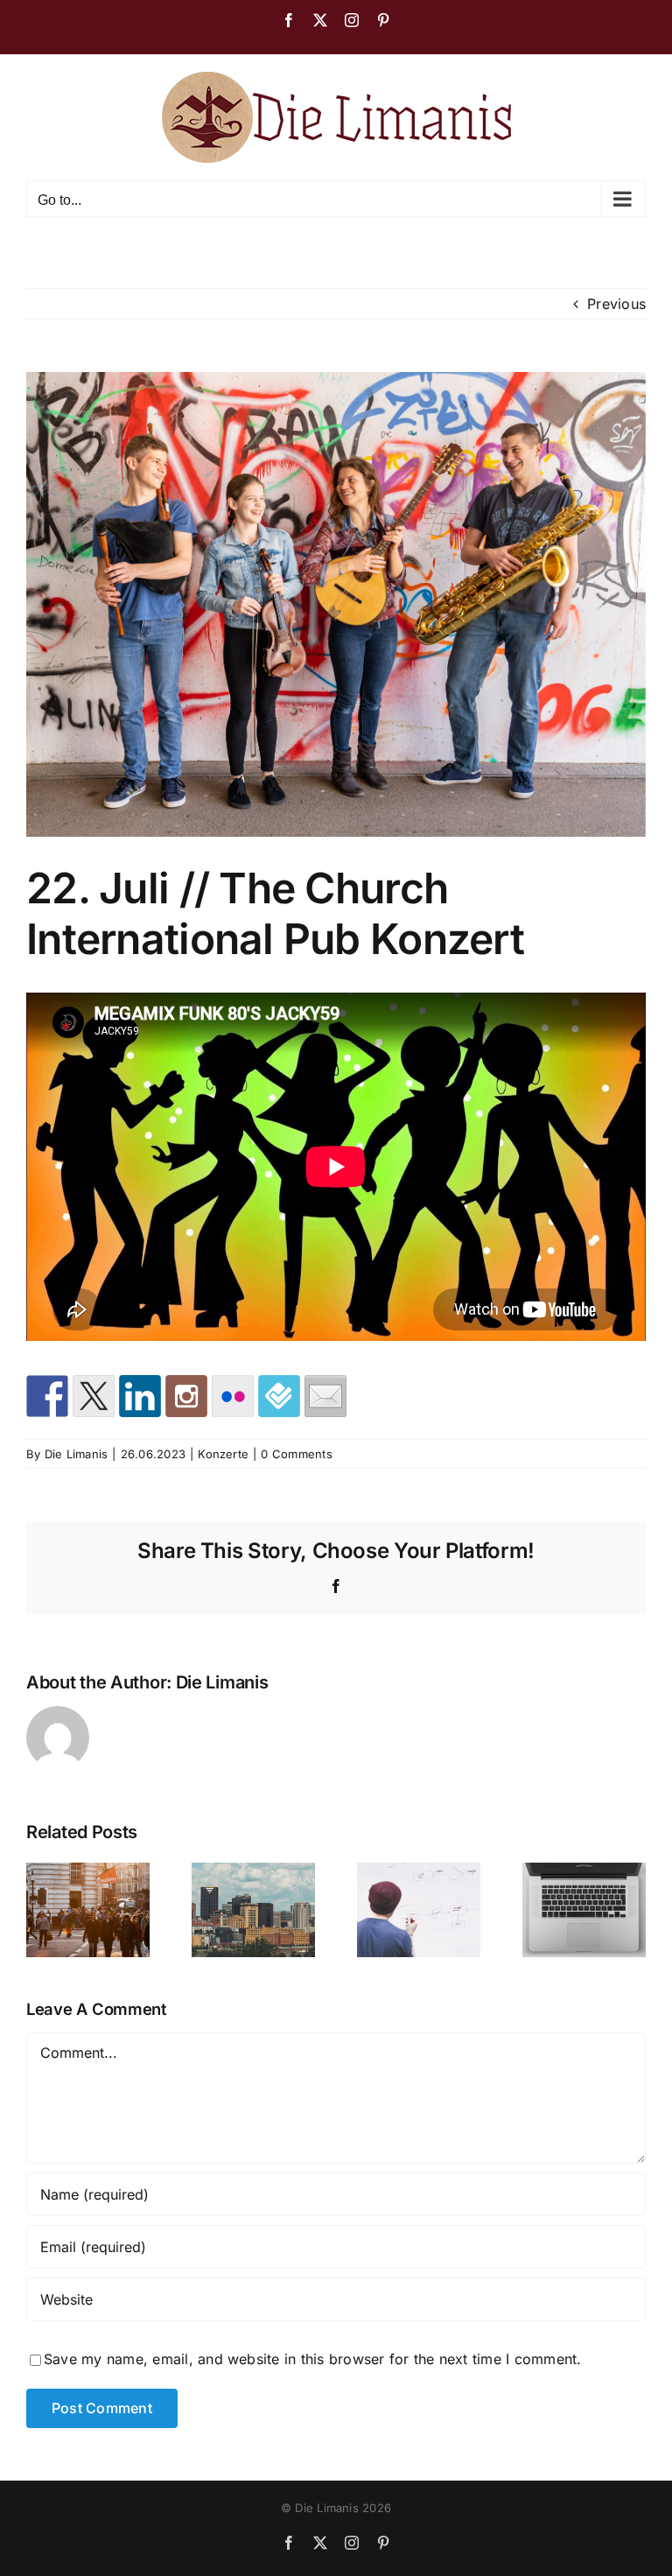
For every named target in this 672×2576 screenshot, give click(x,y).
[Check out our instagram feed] (186, 1396)
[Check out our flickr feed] (233, 1396)
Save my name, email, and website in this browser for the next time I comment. (312, 2359)
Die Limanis (77, 1454)
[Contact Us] (325, 1396)
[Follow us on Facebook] (47, 1396)
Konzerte (223, 1454)
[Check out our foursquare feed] (279, 1396)
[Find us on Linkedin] (140, 1396)
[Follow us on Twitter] (94, 1396)
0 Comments (296, 1454)
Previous (616, 304)
